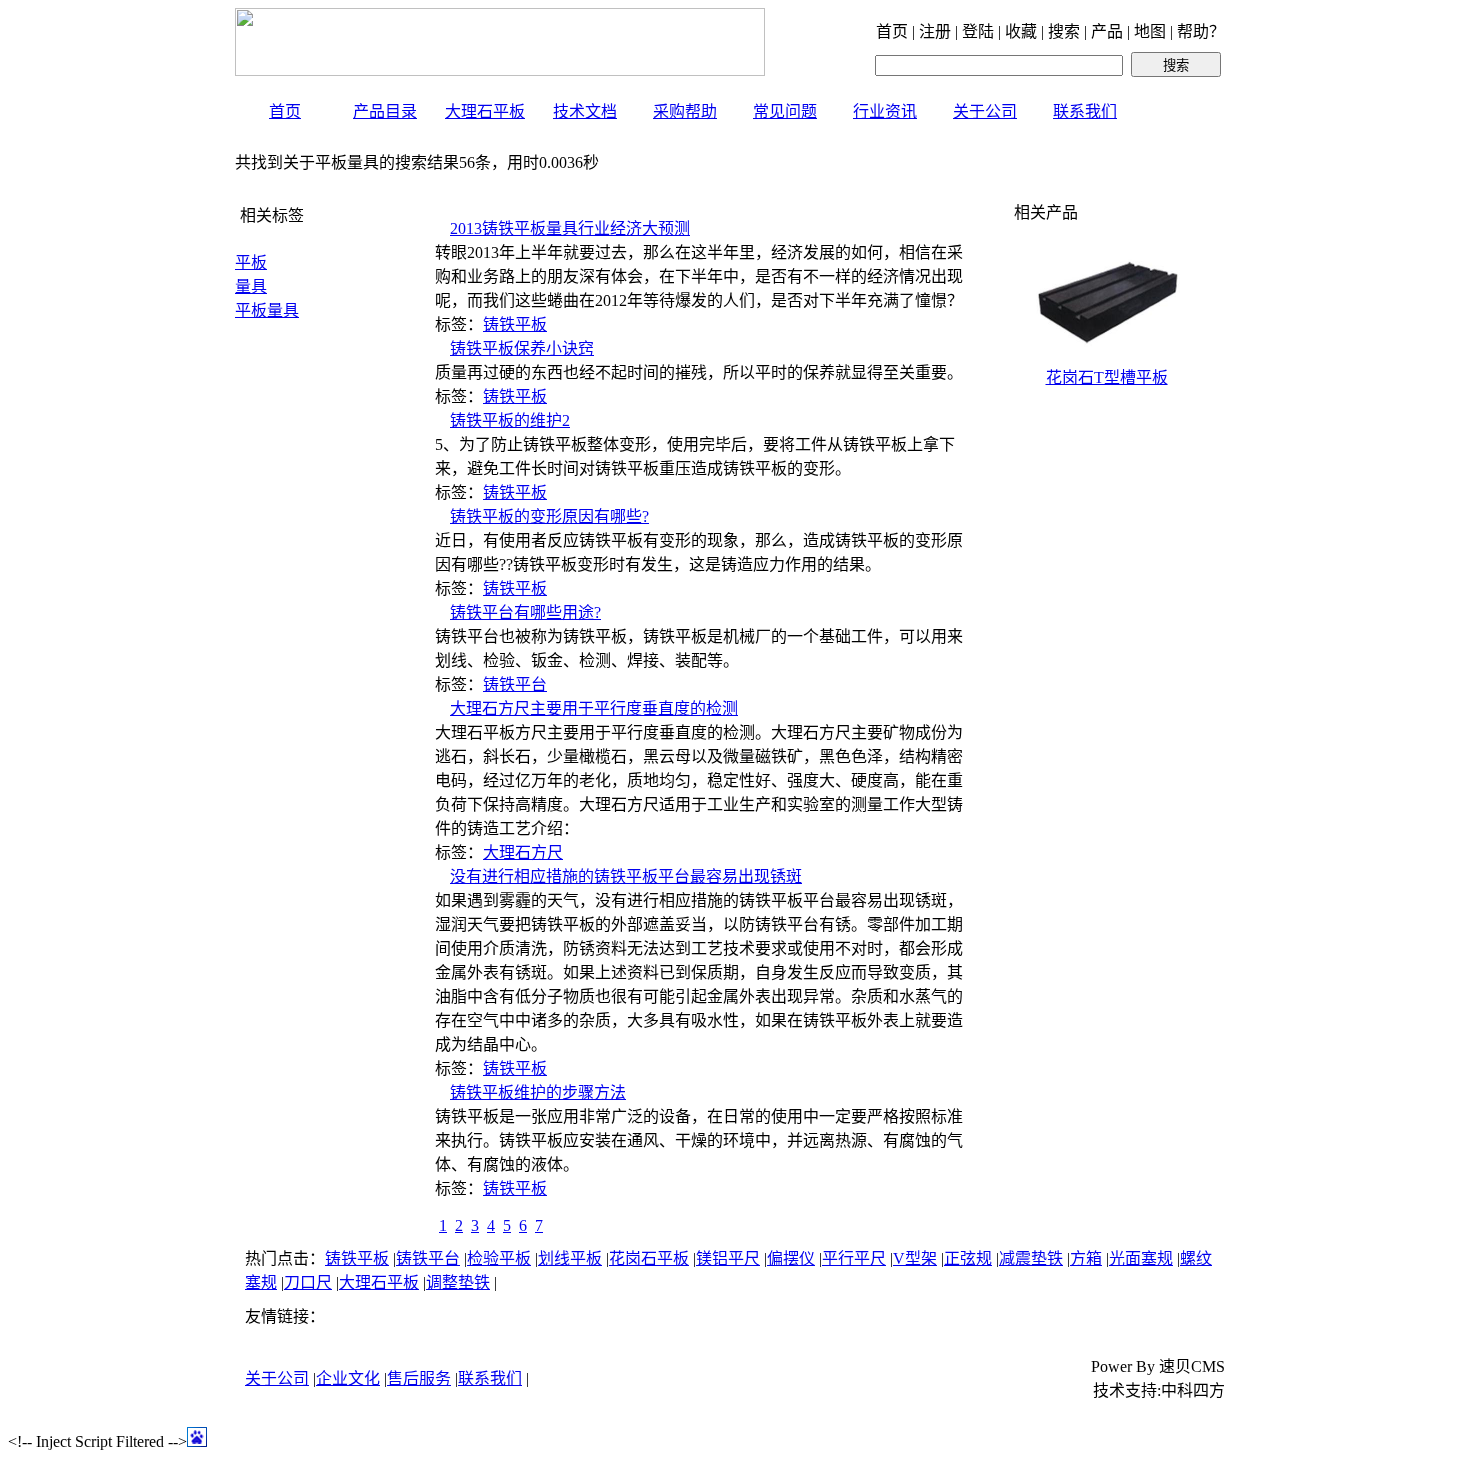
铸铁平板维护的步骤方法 (538, 1092)
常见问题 (785, 111)
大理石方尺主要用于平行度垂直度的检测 (594, 708)
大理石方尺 (523, 852)
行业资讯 (885, 111)
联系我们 (1085, 111)
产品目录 (385, 111)
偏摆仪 (791, 1258)
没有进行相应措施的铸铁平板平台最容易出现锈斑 (626, 876)
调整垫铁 (458, 1282)
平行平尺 (854, 1258)
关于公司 (985, 111)
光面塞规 (1141, 1258)
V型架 (915, 1258)
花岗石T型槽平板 (1107, 377)
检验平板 (499, 1258)
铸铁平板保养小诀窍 (522, 348)
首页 (285, 111)
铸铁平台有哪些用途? (525, 612)
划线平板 (570, 1258)
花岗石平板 (649, 1258)
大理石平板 (485, 111)
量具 (251, 286)
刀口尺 (308, 1282)
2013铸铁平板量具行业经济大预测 (570, 228)
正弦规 (968, 1258)
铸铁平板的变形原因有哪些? (549, 516)
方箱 (1086, 1258)
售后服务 (419, 1378)
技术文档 (585, 111)
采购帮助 (685, 111)
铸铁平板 (515, 324)
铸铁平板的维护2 (510, 420)
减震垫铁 (1031, 1258)
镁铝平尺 (728, 1258)
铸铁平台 (515, 684)
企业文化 (348, 1378)
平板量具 (267, 310)
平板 (251, 262)
